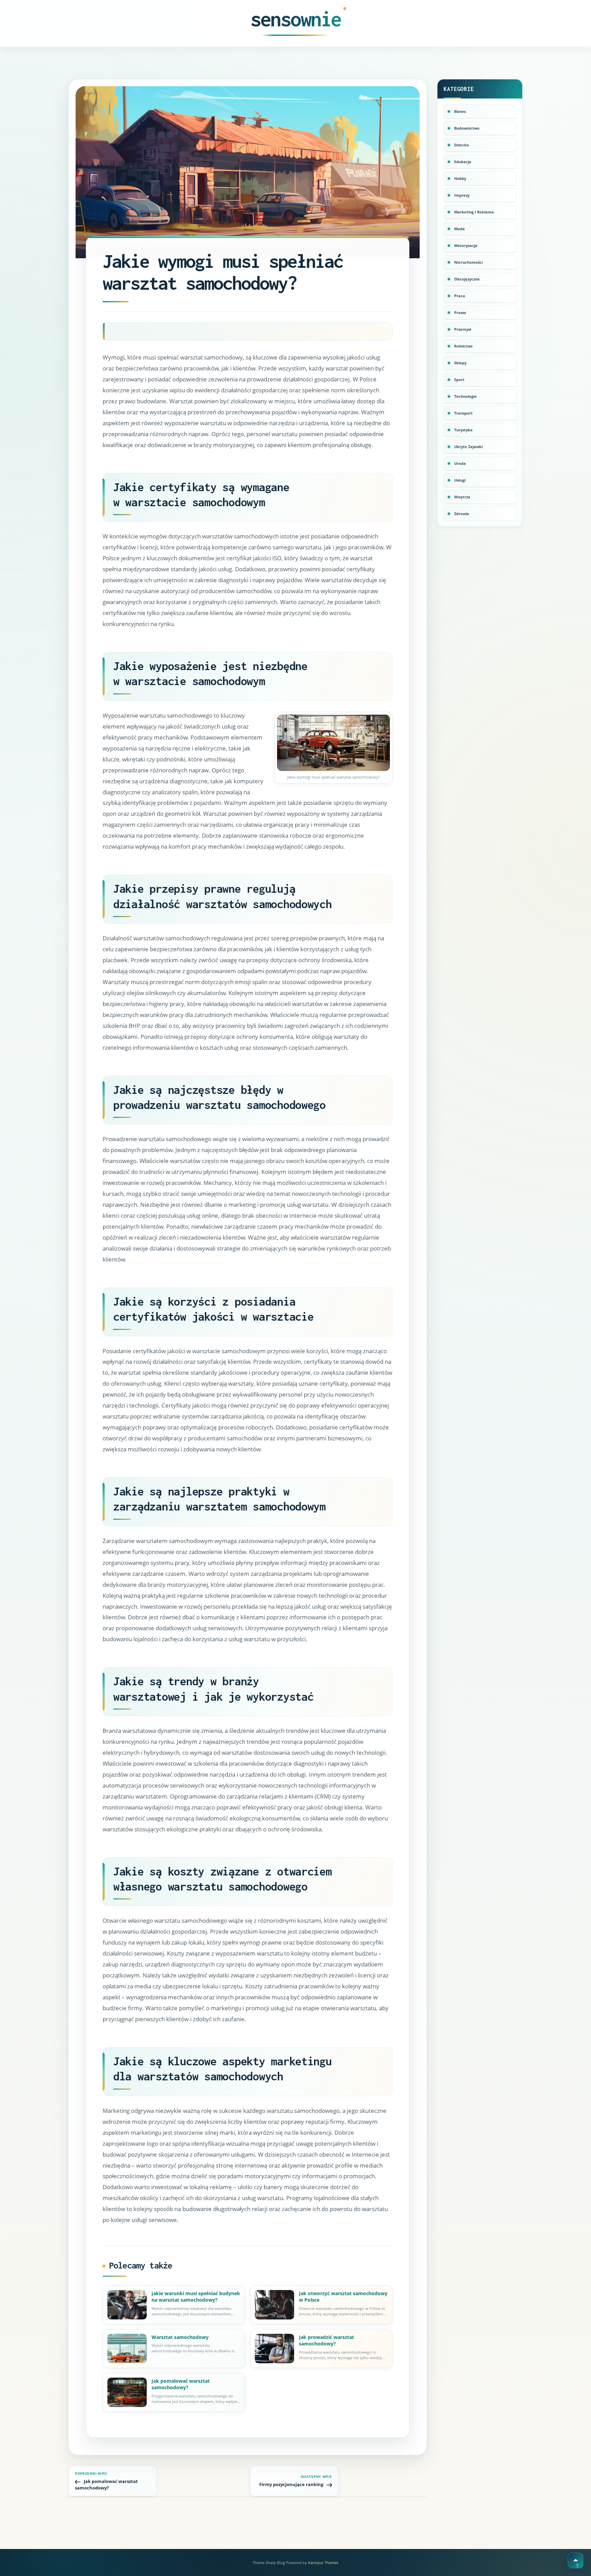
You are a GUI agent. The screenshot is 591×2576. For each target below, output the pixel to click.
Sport (459, 380)
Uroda (460, 463)
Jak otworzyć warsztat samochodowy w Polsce (343, 2297)
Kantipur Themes (323, 2562)
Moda (459, 229)
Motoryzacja (466, 245)
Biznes (460, 111)
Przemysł (463, 329)
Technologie (465, 396)
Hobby (460, 178)
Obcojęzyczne (467, 279)
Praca (460, 296)
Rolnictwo (463, 346)
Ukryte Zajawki (468, 447)
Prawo (460, 312)
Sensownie (296, 19)
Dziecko (462, 145)
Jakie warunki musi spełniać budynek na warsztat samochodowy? (196, 2297)
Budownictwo (467, 128)
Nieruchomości (468, 262)
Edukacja (463, 162)
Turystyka (463, 430)
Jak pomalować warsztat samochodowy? (181, 2384)
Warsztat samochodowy (180, 2337)
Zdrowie (462, 514)
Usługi (460, 480)
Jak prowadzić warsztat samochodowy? (326, 2340)
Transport (463, 413)
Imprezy (462, 195)
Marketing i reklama (474, 212)
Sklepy (460, 363)
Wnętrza (462, 497)
